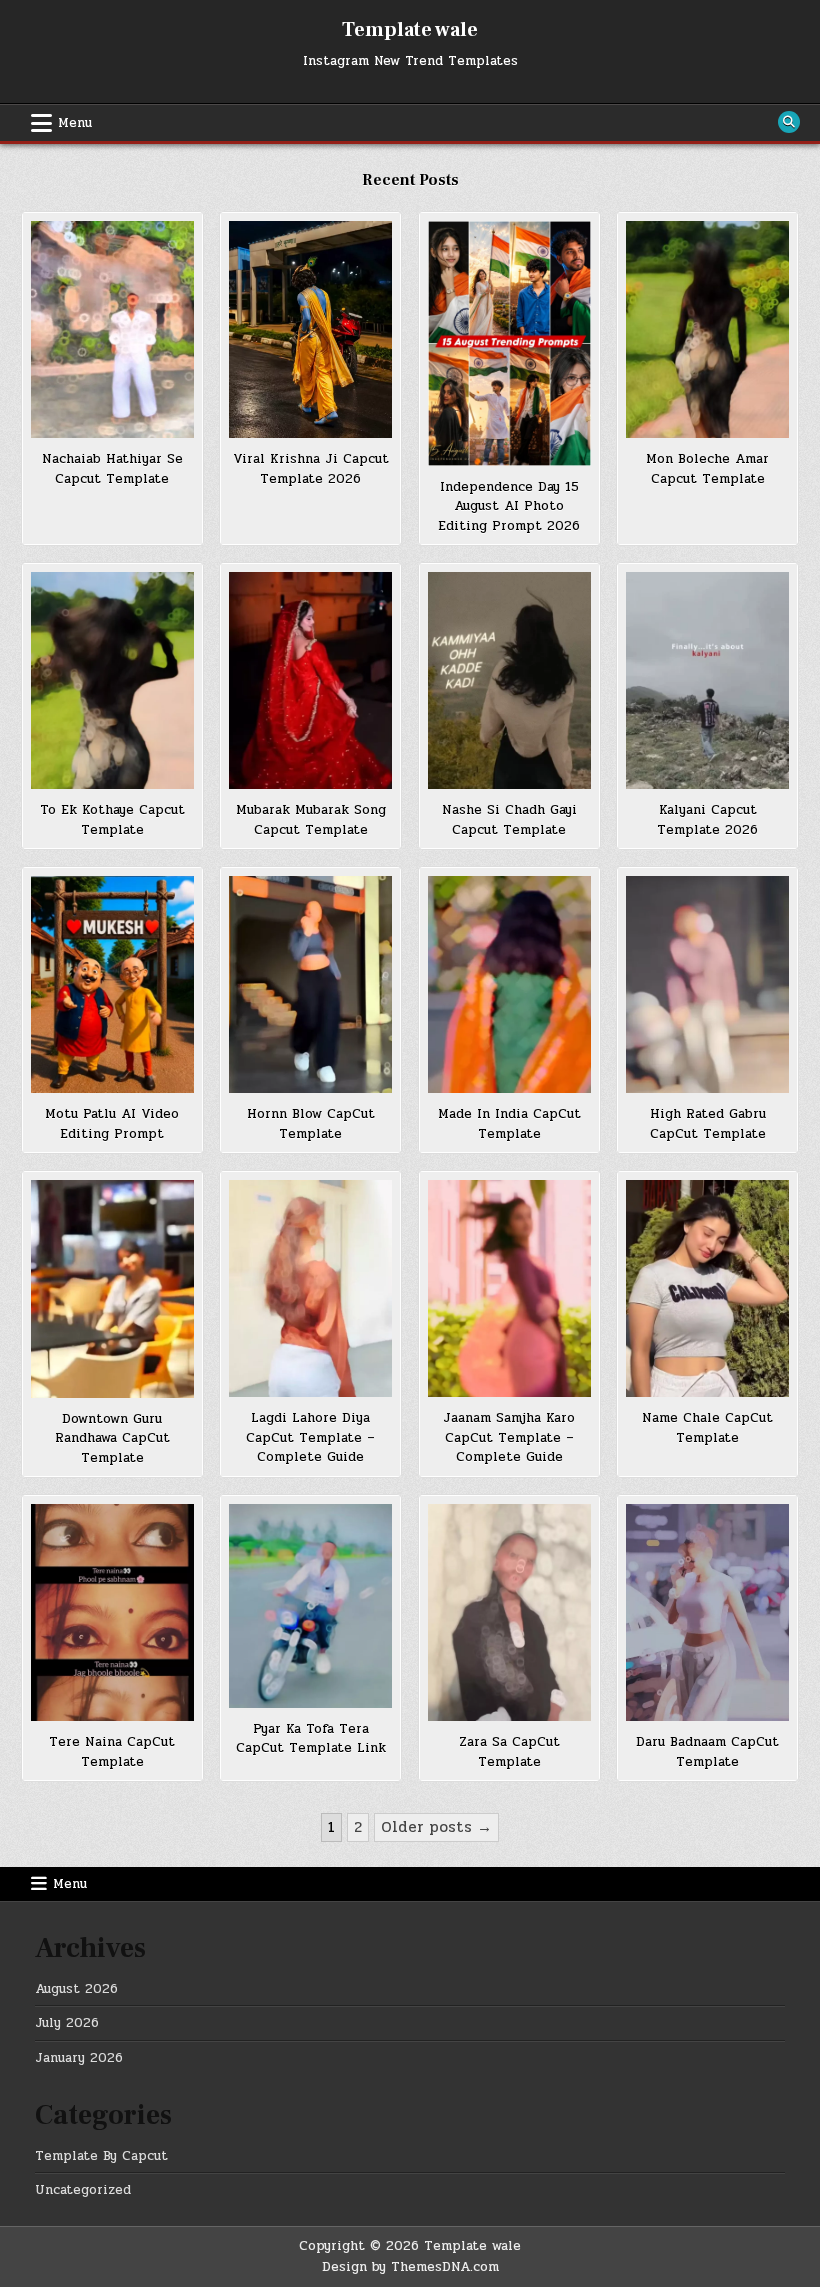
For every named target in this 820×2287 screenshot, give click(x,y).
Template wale (410, 30)
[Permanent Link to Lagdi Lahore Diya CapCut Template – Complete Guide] (310, 1288)
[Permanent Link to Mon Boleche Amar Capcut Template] (707, 329)
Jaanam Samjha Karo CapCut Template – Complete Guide (509, 1437)
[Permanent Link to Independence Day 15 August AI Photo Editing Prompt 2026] (509, 343)
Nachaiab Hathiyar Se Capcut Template (112, 469)
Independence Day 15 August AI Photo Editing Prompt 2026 (509, 506)
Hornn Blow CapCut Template (311, 1124)
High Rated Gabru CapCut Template (708, 1124)
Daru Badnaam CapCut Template (707, 1752)
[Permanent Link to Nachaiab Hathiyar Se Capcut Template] (112, 329)
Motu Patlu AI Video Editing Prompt (112, 1124)
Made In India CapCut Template (509, 1124)
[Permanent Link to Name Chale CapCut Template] (707, 1288)
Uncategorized (83, 2190)
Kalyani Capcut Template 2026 (707, 820)
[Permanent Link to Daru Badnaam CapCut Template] (707, 1612)
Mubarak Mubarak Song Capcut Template (311, 820)
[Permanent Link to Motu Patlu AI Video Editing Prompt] (112, 984)
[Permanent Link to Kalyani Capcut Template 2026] (707, 680)
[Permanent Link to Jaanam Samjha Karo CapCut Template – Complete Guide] (509, 1288)
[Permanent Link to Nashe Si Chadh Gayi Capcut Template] (509, 680)
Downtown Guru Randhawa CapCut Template (112, 1438)
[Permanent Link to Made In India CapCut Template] (509, 985)
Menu (75, 123)
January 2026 (79, 2058)
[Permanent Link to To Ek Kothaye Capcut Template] (112, 680)
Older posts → (436, 1827)
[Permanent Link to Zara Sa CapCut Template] (509, 1612)
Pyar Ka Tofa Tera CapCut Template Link (311, 1739)
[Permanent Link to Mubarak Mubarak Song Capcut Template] (310, 680)
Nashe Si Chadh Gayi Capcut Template (509, 820)
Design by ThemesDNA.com (410, 2267)
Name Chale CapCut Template (707, 1428)
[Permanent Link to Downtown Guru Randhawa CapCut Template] (112, 1289)
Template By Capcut (101, 2156)
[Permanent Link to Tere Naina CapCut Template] (112, 1612)
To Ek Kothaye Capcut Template (112, 820)
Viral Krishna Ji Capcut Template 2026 (311, 469)
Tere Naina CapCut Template (112, 1752)
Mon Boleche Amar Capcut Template (707, 469)
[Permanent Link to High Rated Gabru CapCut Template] (707, 984)
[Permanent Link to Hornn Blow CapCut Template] (310, 984)
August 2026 (76, 1989)
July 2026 (67, 2023)
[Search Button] (789, 122)
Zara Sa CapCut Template (509, 1752)
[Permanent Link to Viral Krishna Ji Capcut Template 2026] (310, 329)
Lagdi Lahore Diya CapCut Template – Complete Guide (310, 1437)
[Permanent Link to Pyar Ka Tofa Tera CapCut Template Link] (310, 1606)
